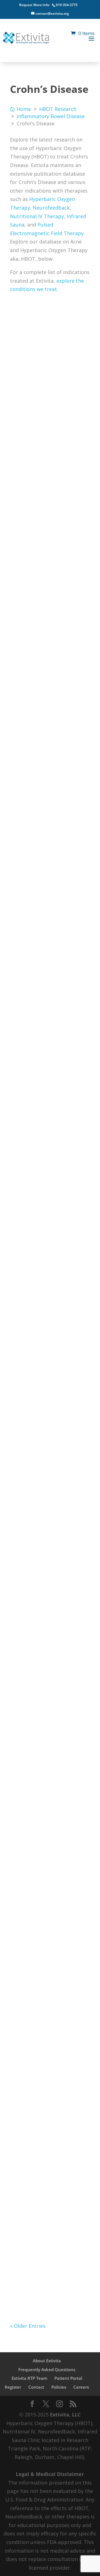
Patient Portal (68, 2378)
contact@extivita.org (52, 13)
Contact (36, 2387)
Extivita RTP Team (29, 2378)
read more (28, 467)
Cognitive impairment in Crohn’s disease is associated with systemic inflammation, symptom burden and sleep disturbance (50, 1347)
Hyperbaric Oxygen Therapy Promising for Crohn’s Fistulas (48, 377)
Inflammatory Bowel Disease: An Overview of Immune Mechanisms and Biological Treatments (50, 2187)
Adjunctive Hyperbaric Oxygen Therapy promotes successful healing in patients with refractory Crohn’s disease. (50, 1515)
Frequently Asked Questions (47, 2369)
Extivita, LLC (65, 2415)
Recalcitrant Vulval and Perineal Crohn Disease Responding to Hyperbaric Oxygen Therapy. (49, 930)
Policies (59, 2387)
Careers (81, 2387)
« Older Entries (28, 2326)
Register (13, 2387)
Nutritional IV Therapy (37, 216)
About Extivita (47, 2361)
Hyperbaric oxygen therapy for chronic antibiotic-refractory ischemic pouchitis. (45, 1831)
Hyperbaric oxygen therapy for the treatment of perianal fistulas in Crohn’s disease (47, 776)
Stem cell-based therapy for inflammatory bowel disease (45, 564)
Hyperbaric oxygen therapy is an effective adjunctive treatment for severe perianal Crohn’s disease (48, 1128)
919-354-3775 (67, 5)
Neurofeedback (51, 208)
